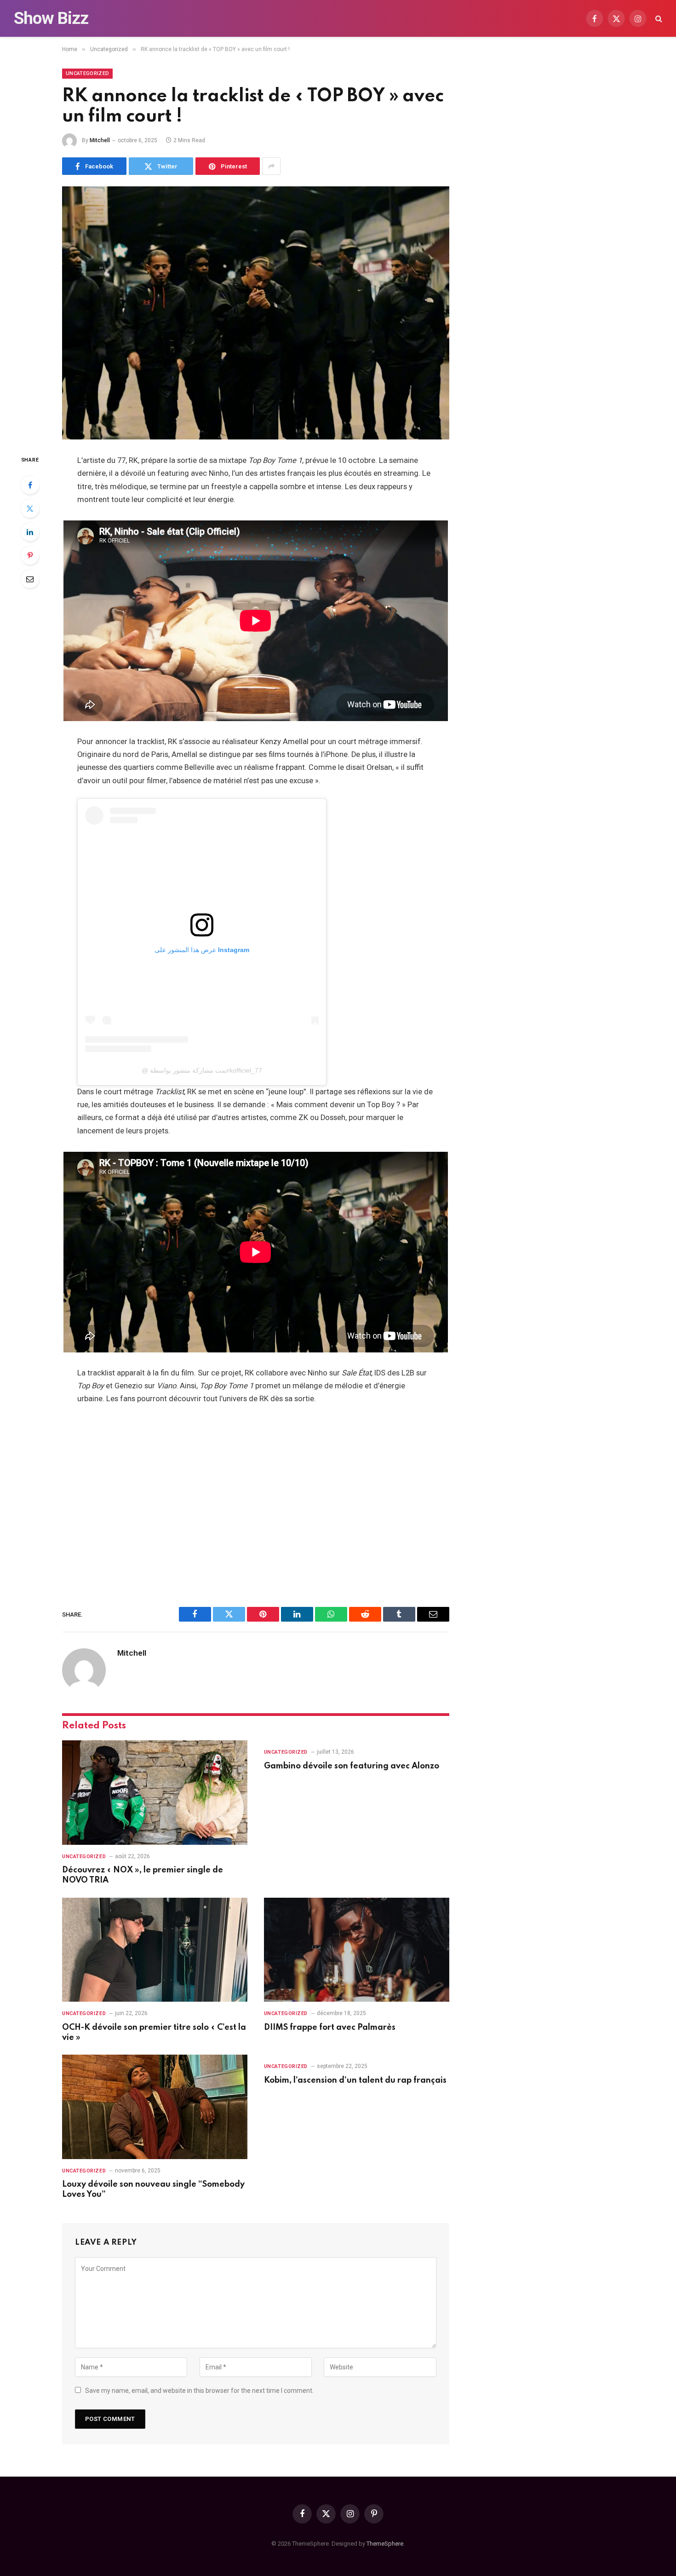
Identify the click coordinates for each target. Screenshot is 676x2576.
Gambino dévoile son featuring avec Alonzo (352, 1766)
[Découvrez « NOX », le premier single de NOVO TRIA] (155, 1793)
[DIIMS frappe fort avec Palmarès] (357, 1950)
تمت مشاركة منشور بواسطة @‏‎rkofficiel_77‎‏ (202, 1070)
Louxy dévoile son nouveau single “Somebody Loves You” (153, 2189)
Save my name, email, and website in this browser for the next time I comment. (199, 2391)
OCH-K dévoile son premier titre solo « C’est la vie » (154, 2033)
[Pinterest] (30, 555)
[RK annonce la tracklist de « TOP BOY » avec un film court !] (256, 313)
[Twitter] (30, 508)
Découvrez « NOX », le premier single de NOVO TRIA (143, 1875)
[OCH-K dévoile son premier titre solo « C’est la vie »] (155, 1950)
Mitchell (100, 140)
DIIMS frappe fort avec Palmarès (330, 2027)
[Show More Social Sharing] (271, 166)
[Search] (658, 19)
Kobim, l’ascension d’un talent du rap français (355, 2080)
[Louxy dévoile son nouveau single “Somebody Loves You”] (155, 2107)
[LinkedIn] (30, 532)
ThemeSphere (385, 2544)
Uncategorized (87, 73)
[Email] (30, 579)
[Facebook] (30, 485)
